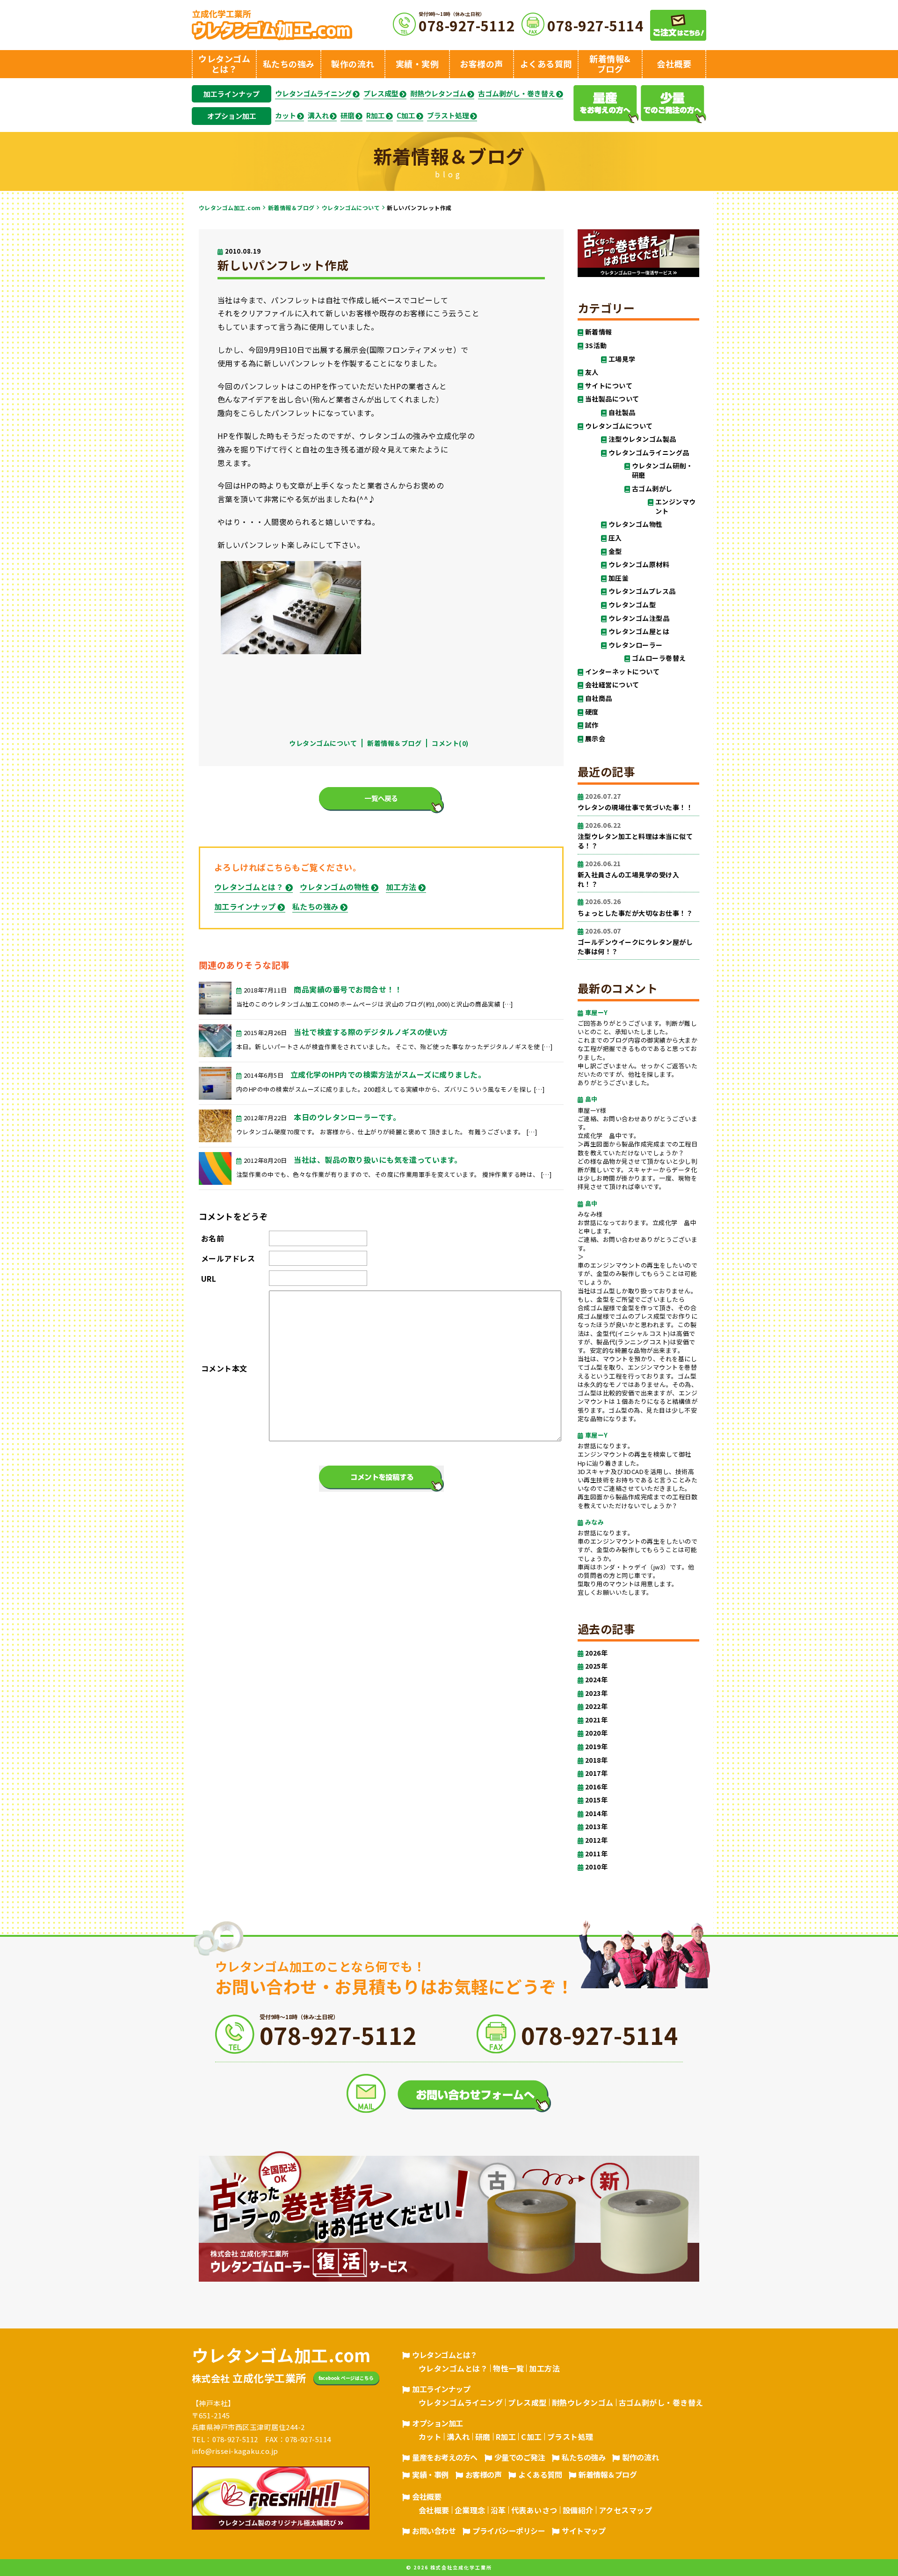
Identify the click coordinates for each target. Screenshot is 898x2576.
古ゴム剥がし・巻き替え (517, 94)
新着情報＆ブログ (291, 208)
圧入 (615, 538)
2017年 (596, 1773)
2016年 (596, 1787)
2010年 (596, 1867)
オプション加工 (232, 116)
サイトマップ (583, 2531)
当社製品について (612, 399)
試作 (592, 725)
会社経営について (612, 685)
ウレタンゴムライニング (313, 94)
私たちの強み (315, 906)
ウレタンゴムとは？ (249, 887)
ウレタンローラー (636, 645)
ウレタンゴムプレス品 (642, 591)
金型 (615, 551)
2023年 (596, 1693)
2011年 (596, 1854)
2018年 (596, 1760)
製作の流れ (640, 2457)
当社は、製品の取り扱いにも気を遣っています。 (378, 1160)
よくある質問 (540, 2474)
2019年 (596, 1747)
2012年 (596, 1840)
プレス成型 (381, 94)
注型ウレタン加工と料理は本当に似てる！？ (635, 836)
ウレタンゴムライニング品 (649, 453)
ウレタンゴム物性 (636, 524)
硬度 (592, 712)
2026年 (596, 1653)
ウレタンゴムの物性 (334, 887)
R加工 (376, 116)
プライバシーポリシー (509, 2531)
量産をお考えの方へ (445, 2457)
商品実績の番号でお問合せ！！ (348, 989)
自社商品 (599, 698)
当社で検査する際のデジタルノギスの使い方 (371, 1032)
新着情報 (599, 332)
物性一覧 (508, 2368)
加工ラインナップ (232, 94)
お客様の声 (484, 2474)
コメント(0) (450, 743)
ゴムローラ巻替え (659, 658)
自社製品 (622, 412)
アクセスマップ (625, 2510)
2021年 (596, 1720)
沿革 (498, 2510)
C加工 (406, 116)
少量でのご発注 (520, 2457)
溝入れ (318, 116)
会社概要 (427, 2496)
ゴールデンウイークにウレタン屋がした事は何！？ (635, 941)
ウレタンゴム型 (632, 605)
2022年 (596, 1706)
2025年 (596, 1666)
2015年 (596, 1800)
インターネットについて (622, 672)
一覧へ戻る (381, 798)
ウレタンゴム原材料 (639, 565)
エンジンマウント (676, 507)
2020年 (596, 1733)
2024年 (596, 1680)
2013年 (596, 1827)
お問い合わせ (434, 2531)
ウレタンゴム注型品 (639, 618)
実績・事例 (430, 2474)
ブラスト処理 (448, 116)
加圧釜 (619, 578)
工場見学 (622, 359)
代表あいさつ (534, 2510)
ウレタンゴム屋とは (639, 631)
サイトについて (609, 386)
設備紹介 (578, 2510)
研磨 (348, 116)
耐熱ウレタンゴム (438, 94)
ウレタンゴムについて (351, 208)
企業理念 (470, 2510)
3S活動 (596, 346)
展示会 (595, 739)
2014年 (596, 1813)
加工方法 (401, 887)
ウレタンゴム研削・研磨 (662, 471)
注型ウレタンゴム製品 (642, 439)
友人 (592, 372)
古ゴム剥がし (652, 489)
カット (286, 116)
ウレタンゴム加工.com (230, 208)
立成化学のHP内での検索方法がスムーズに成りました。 (388, 1074)
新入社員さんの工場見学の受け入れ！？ (628, 874)
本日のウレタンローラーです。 (347, 1117)
